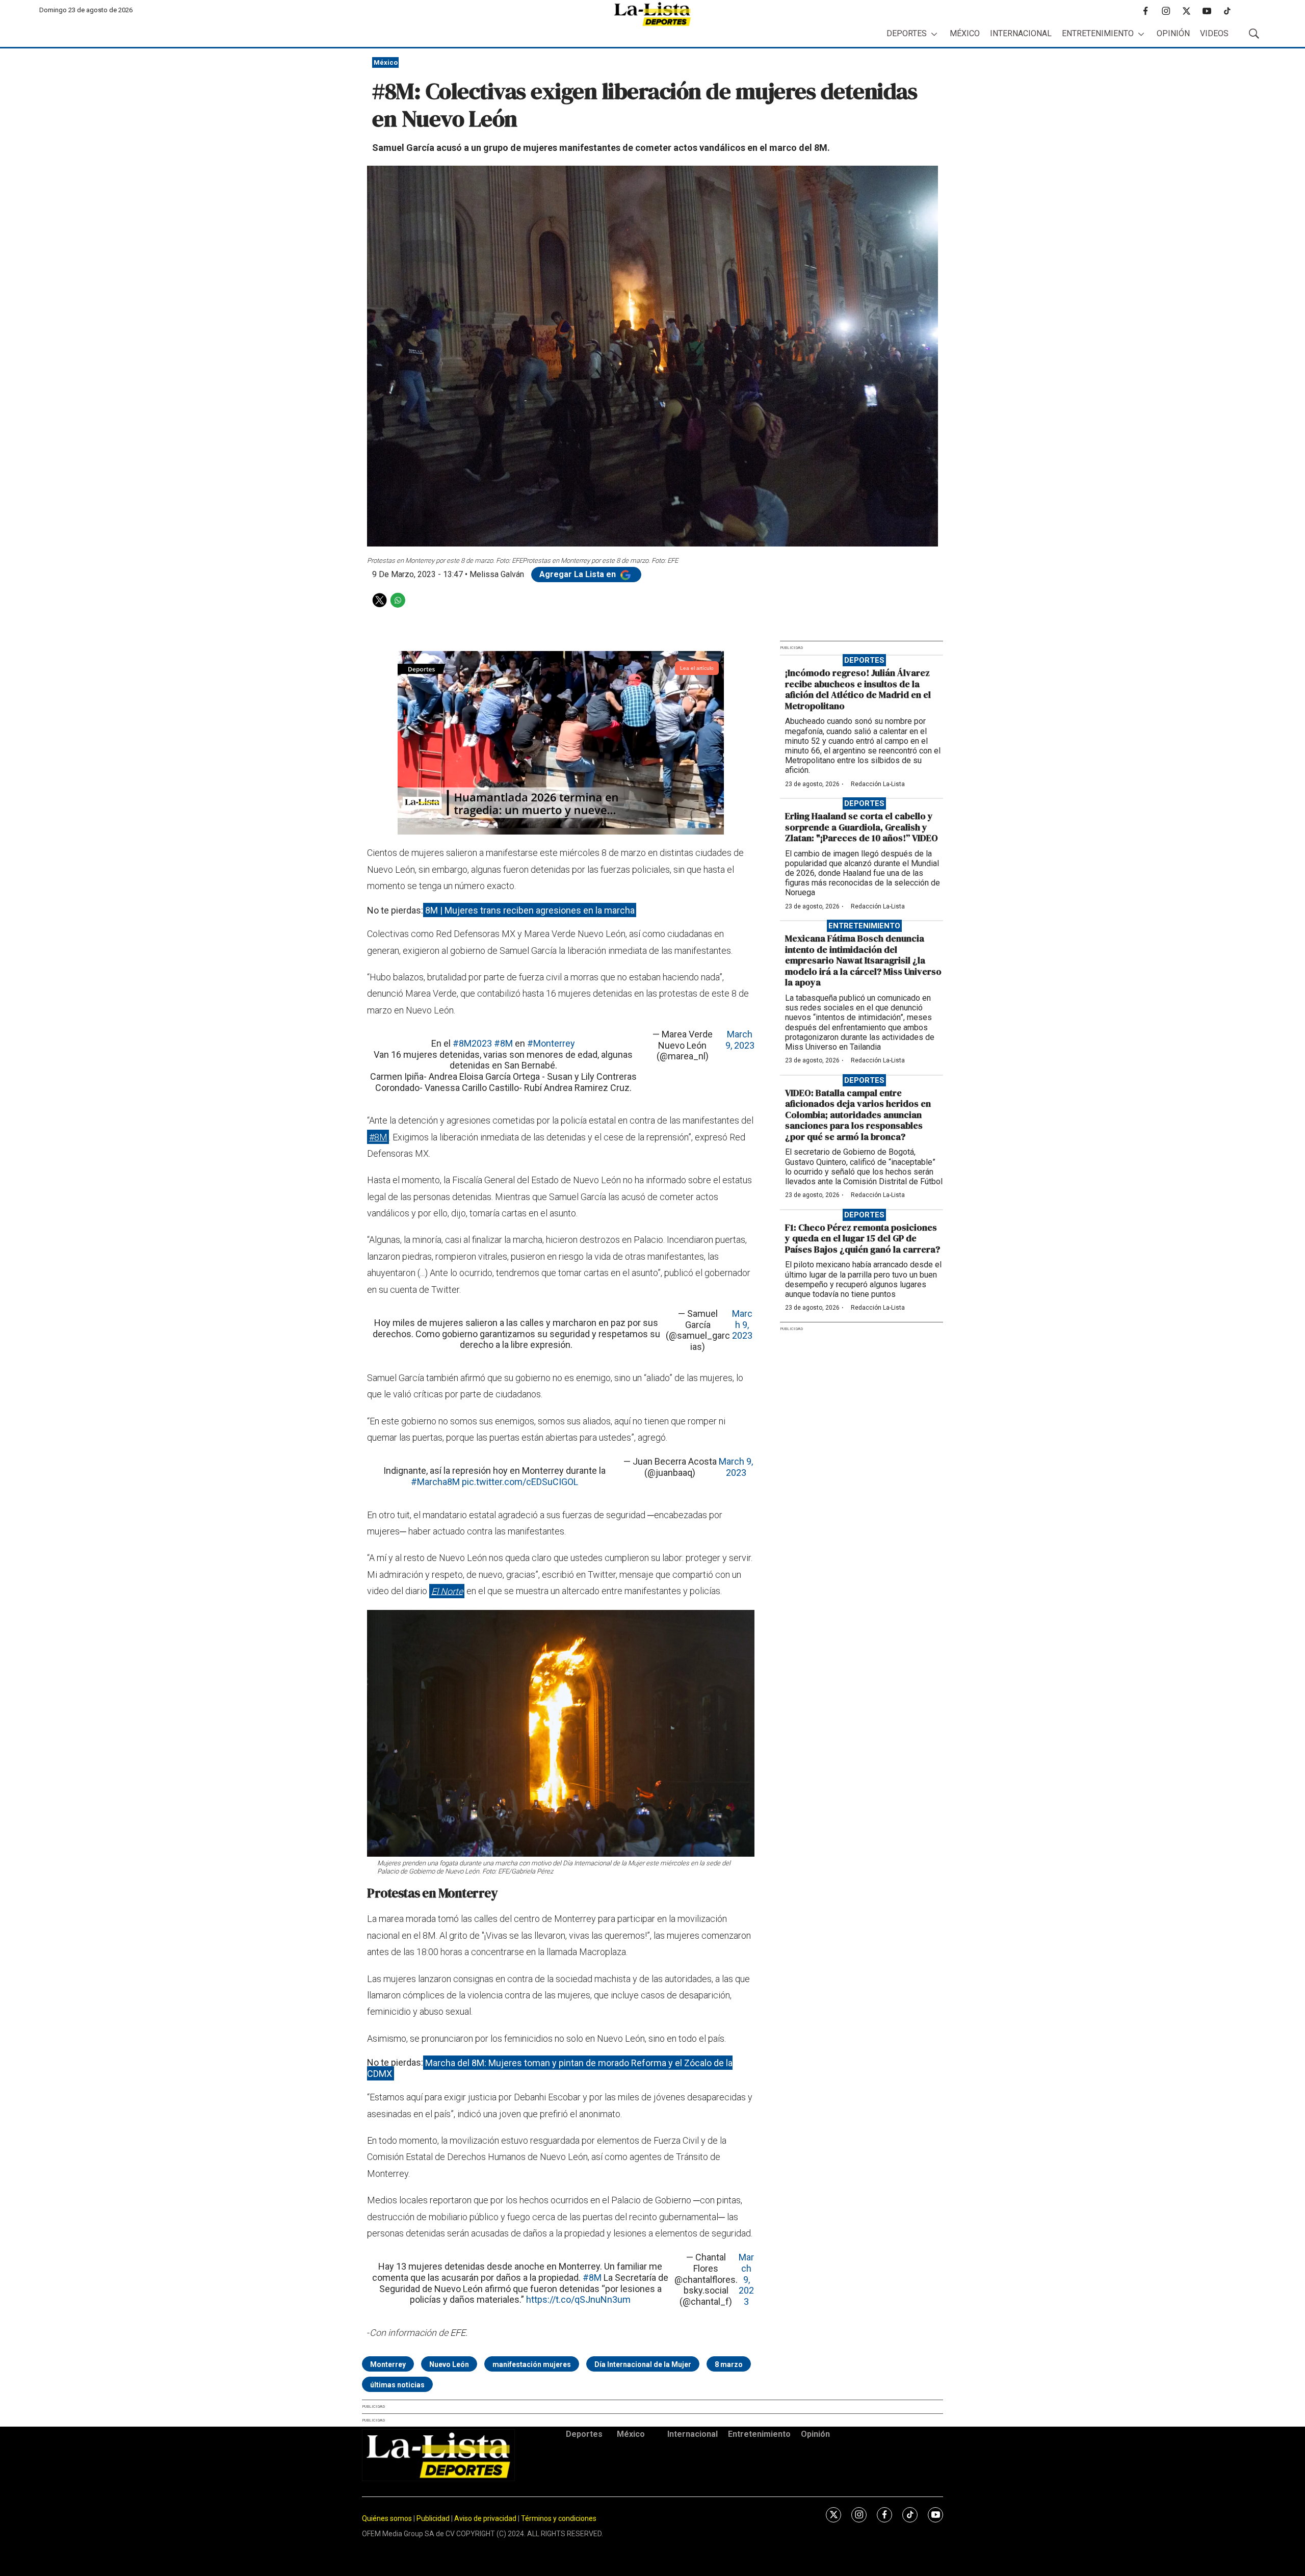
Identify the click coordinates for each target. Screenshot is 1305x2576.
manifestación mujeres (532, 2364)
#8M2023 (472, 1043)
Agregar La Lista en (579, 574)
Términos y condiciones (559, 2518)
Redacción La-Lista (878, 784)
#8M (503, 1043)
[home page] (652, 14)
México (965, 33)
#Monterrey (551, 1043)
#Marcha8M (435, 1482)
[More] (934, 34)
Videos (1214, 33)
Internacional (1021, 33)
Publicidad (434, 2518)
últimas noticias (397, 2385)
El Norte (447, 1591)
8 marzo (729, 2364)
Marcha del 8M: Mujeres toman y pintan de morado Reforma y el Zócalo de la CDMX (550, 2068)
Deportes (907, 33)
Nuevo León (449, 2364)
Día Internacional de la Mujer (643, 2364)
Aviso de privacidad (485, 2518)
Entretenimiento (1098, 33)
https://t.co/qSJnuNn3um (578, 2299)
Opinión (1173, 33)
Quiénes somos (387, 2518)
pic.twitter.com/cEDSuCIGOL (520, 1482)
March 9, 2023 (740, 1040)
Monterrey (388, 2364)
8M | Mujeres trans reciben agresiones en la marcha (530, 910)
